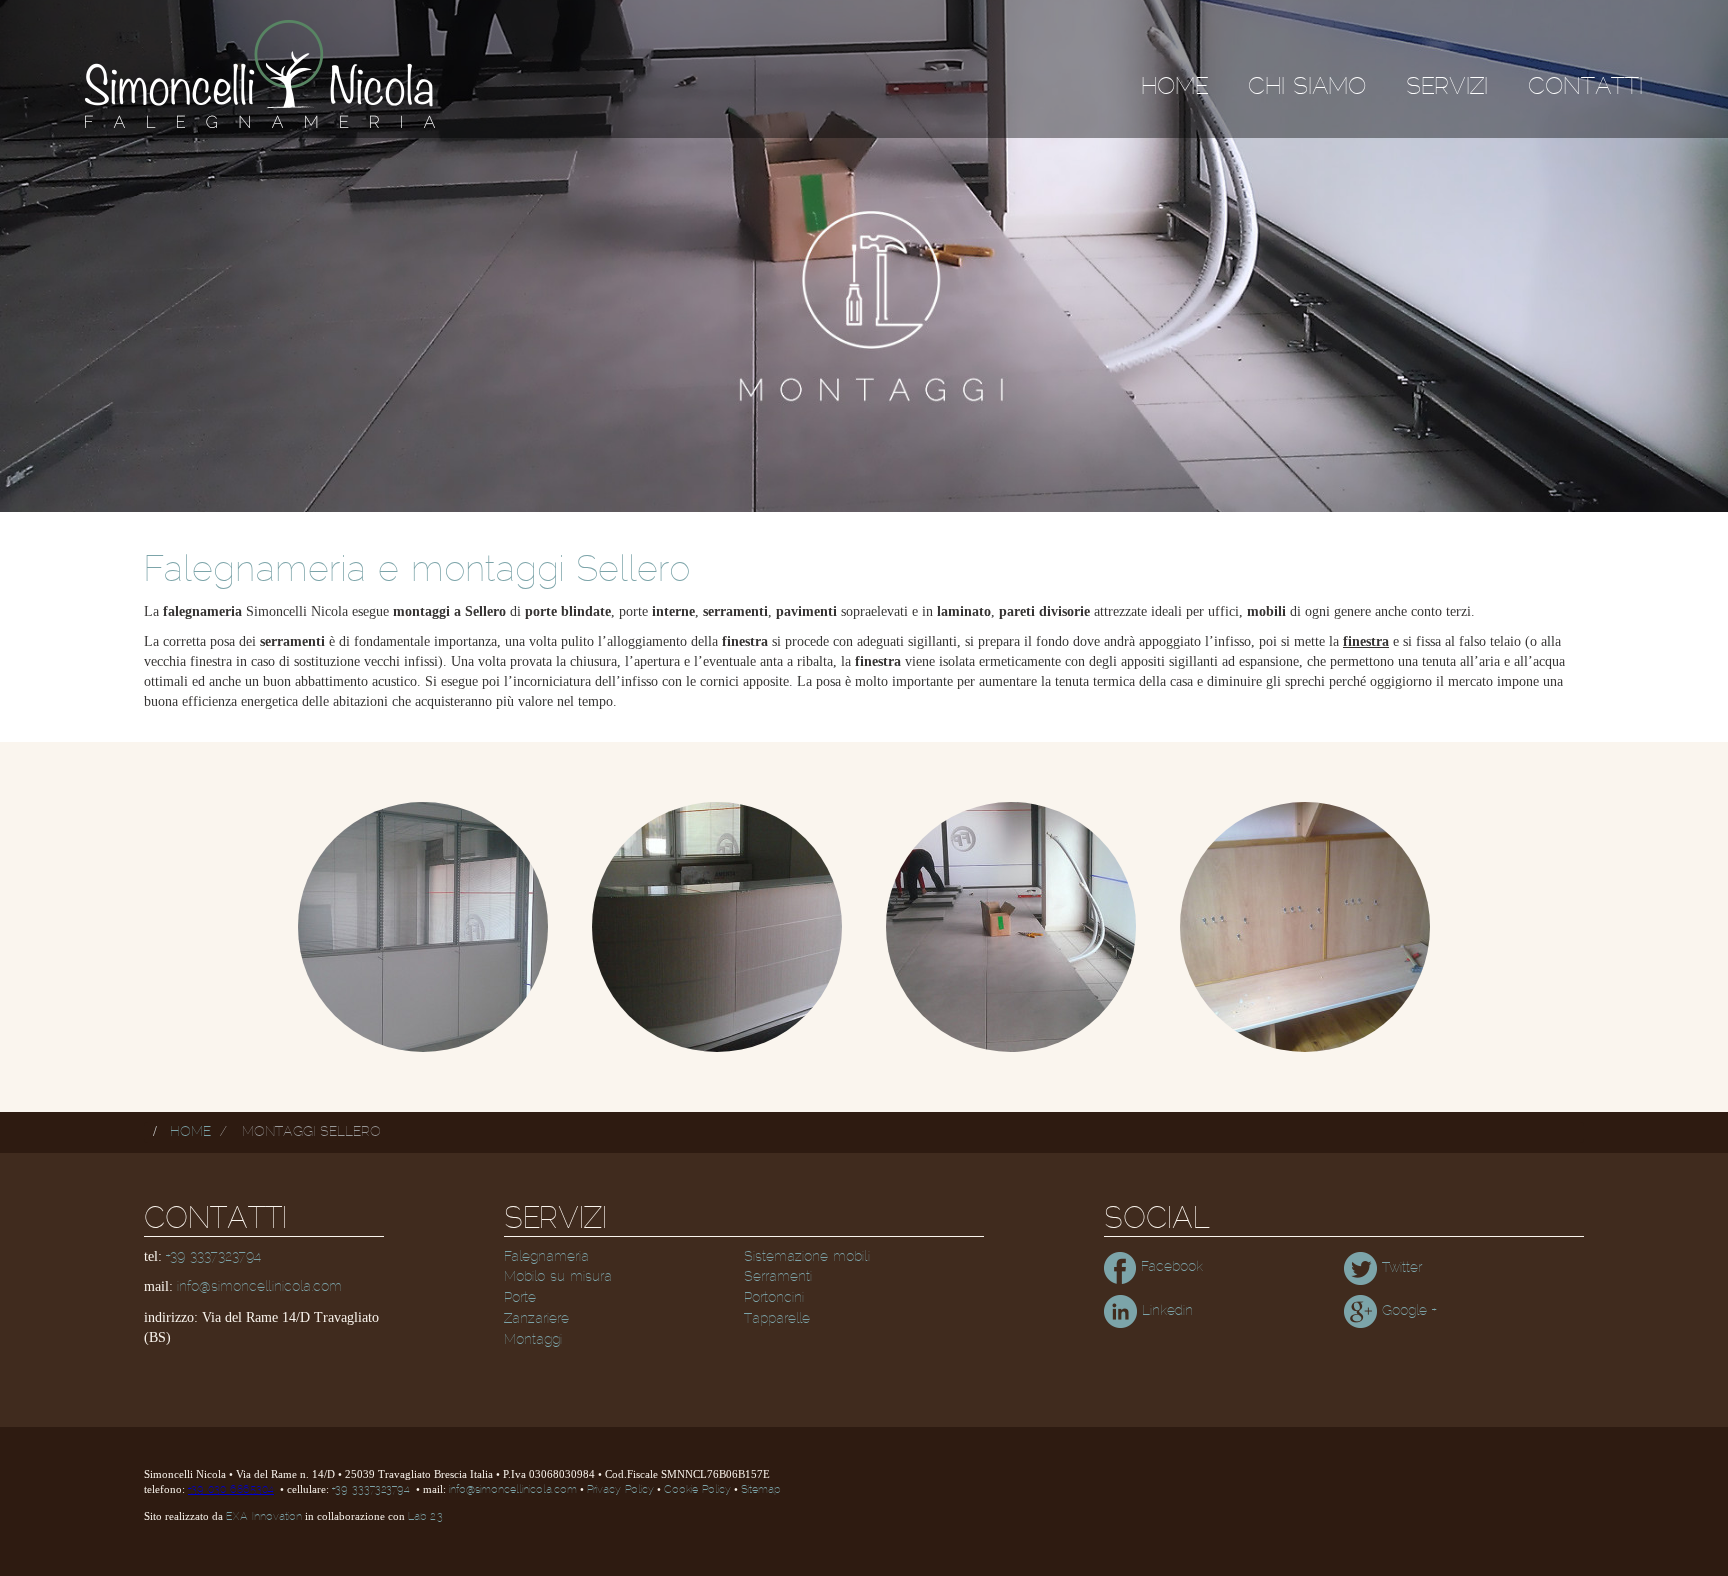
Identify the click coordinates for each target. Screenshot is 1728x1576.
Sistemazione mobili (807, 1257)
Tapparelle (777, 1319)
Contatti (1585, 87)
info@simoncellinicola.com (259, 1287)
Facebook (1169, 1267)
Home (1174, 87)
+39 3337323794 (213, 1257)
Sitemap (760, 1490)
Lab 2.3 (425, 1517)
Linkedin (1165, 1311)
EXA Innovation (264, 1517)
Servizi (1447, 87)
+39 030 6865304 (231, 1490)
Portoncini (774, 1298)
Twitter (1399, 1268)
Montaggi (533, 1340)
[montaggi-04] (1305, 927)
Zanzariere (536, 1319)
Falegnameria (546, 1257)
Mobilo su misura (558, 1277)
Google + (1406, 1311)
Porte (520, 1298)
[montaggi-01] (423, 927)
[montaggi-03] (1011, 927)
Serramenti (778, 1277)
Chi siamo (1307, 87)
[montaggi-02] (717, 927)
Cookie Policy (697, 1490)
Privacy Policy (620, 1490)
